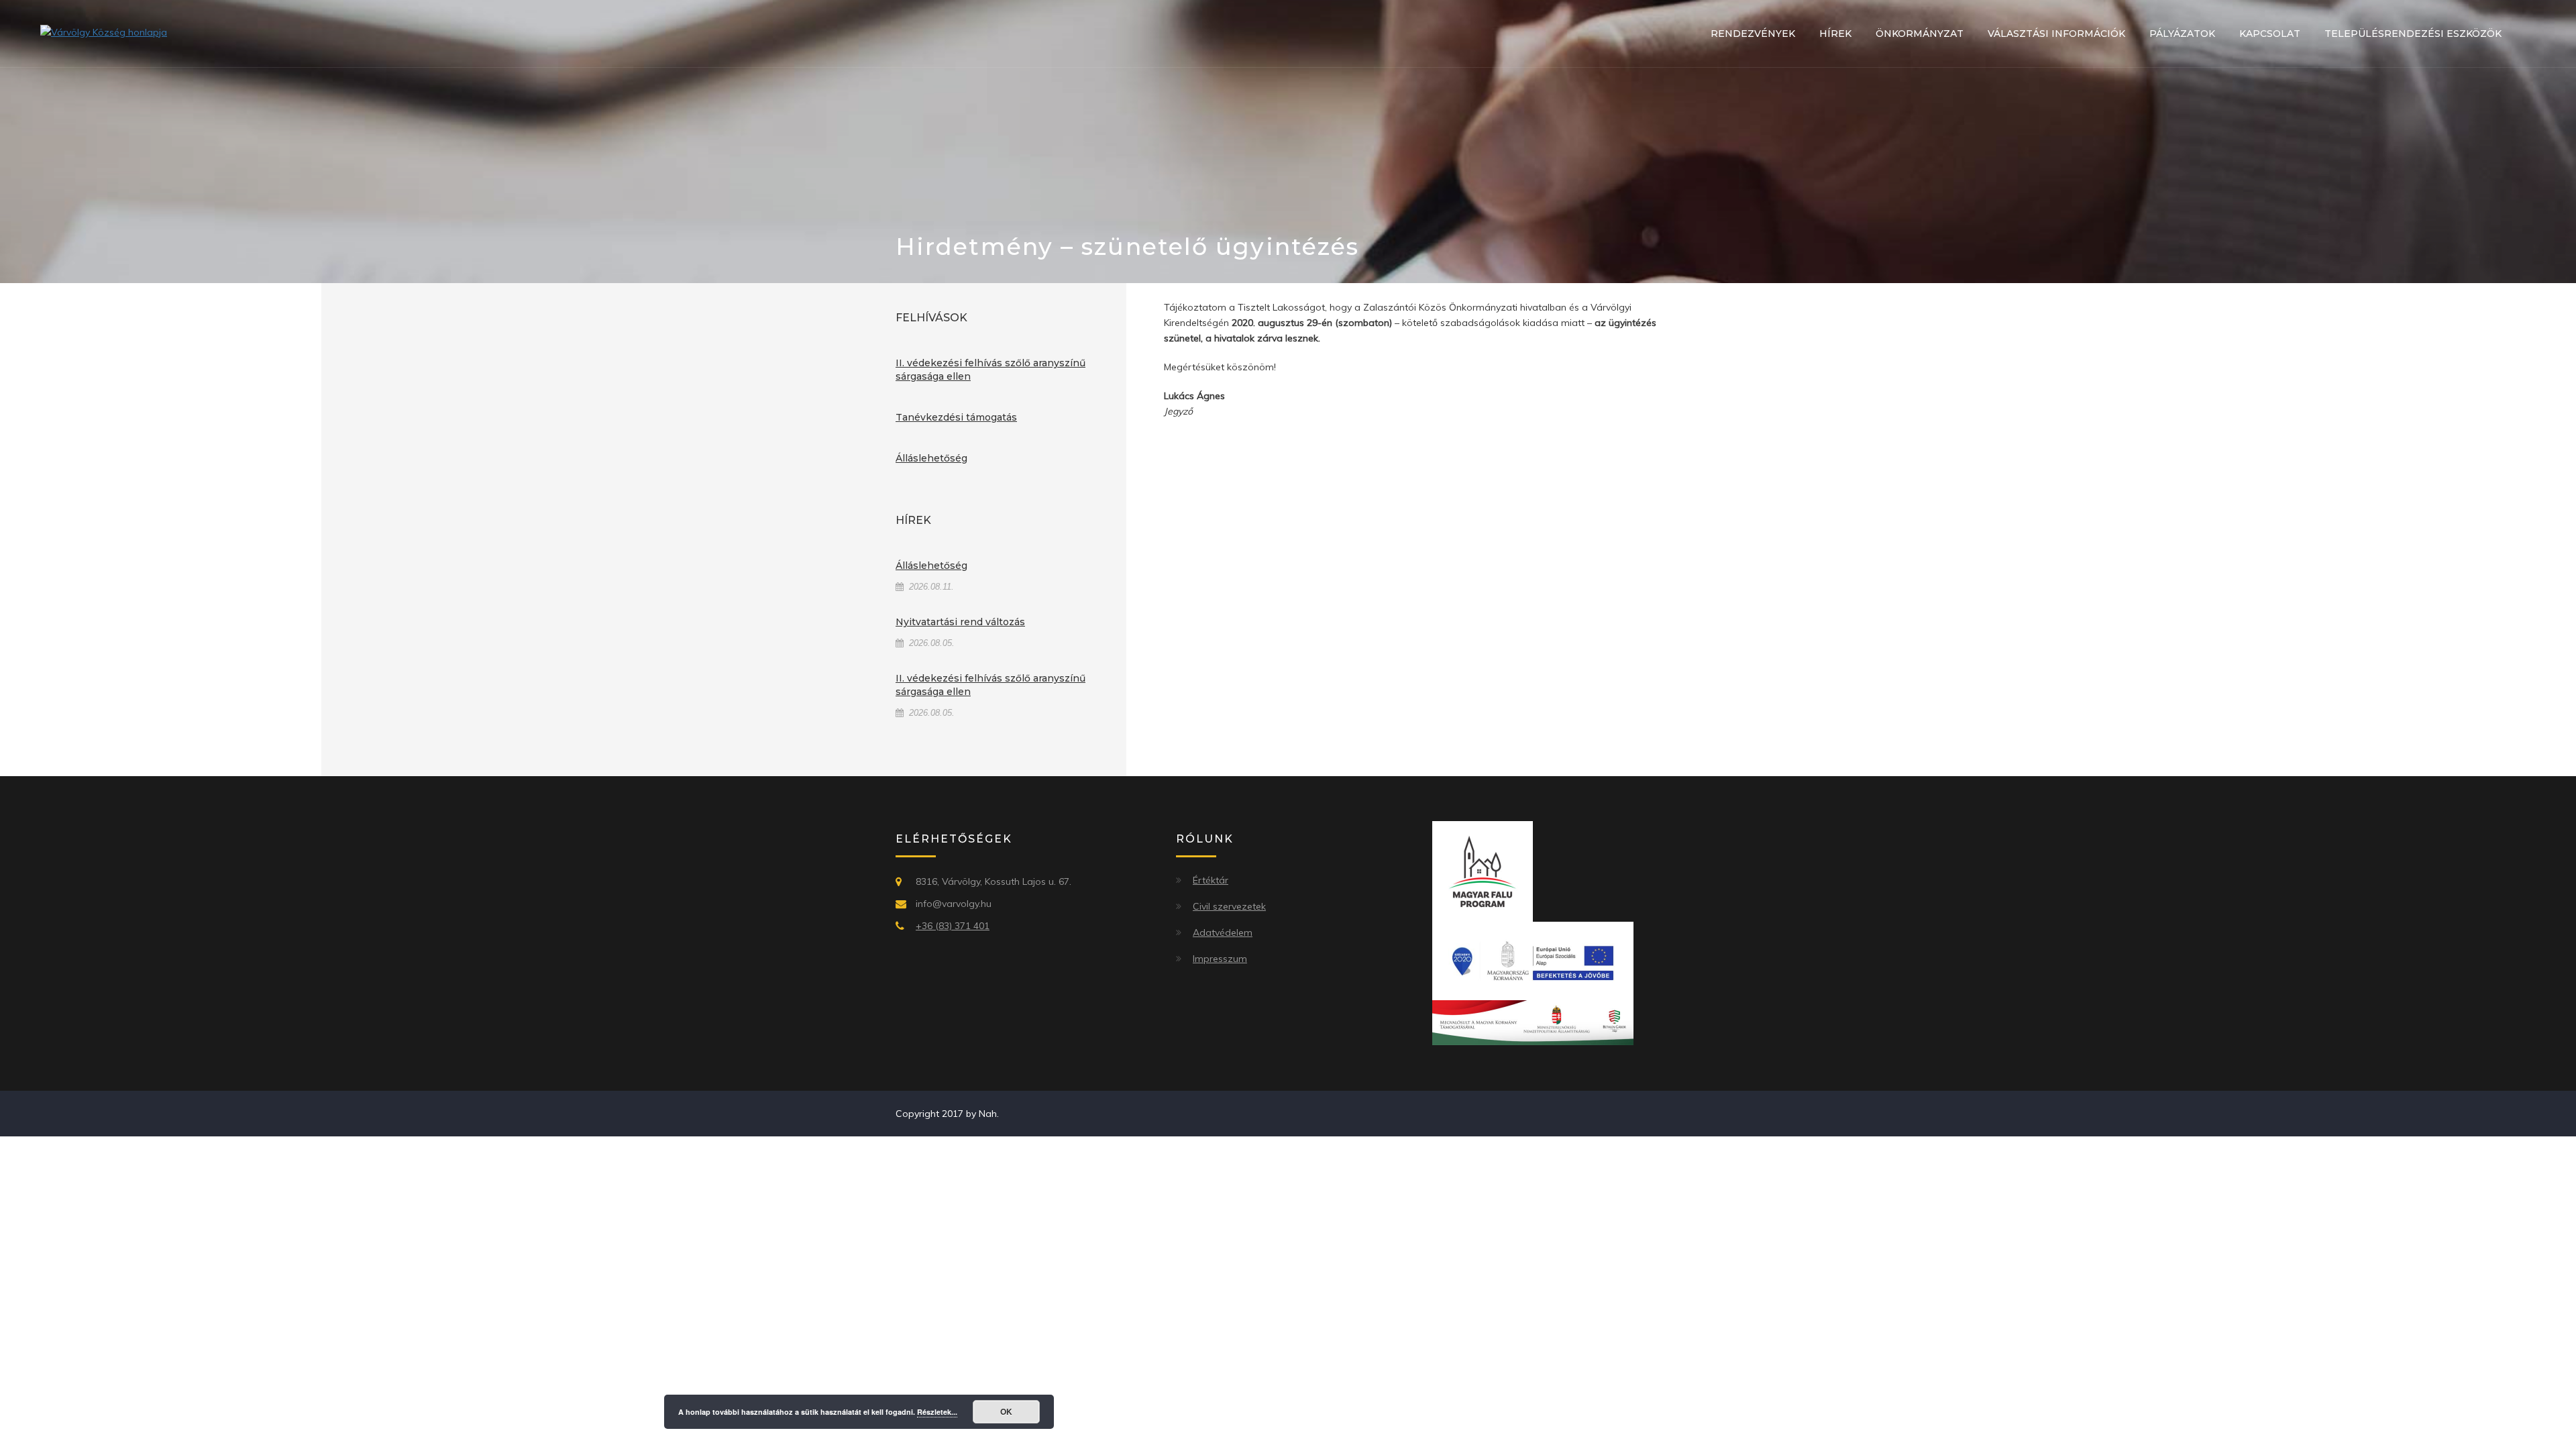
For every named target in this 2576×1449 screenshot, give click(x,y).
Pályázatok (2182, 34)
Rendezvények (1753, 34)
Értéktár (1211, 880)
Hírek (1835, 34)
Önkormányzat (1920, 34)
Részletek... (937, 1412)
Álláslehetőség (931, 458)
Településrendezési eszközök (2413, 34)
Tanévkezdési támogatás (956, 417)
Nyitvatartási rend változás (960, 622)
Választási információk (2056, 34)
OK (1006, 1411)
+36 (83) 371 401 (953, 926)
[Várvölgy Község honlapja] (104, 32)
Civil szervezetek (1229, 906)
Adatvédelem (1223, 932)
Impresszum (1220, 959)
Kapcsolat (2270, 34)
